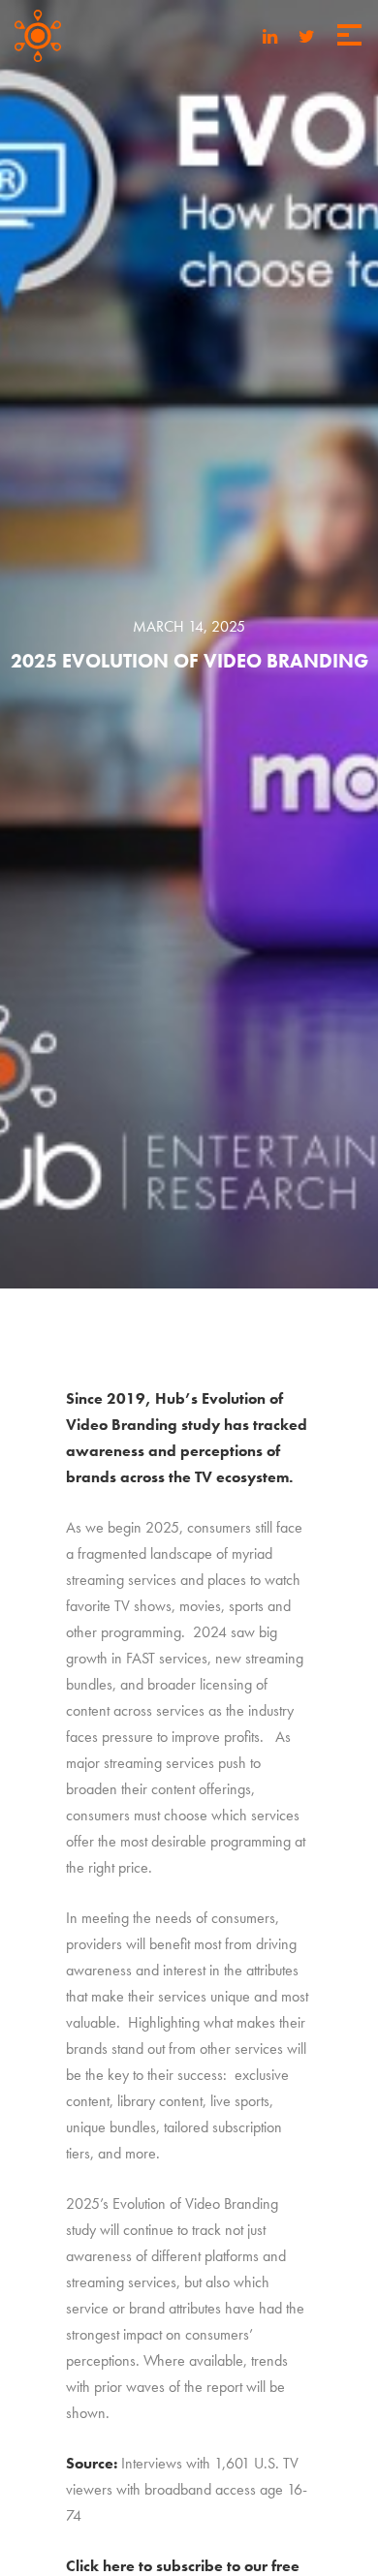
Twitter (307, 38)
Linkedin (270, 38)
